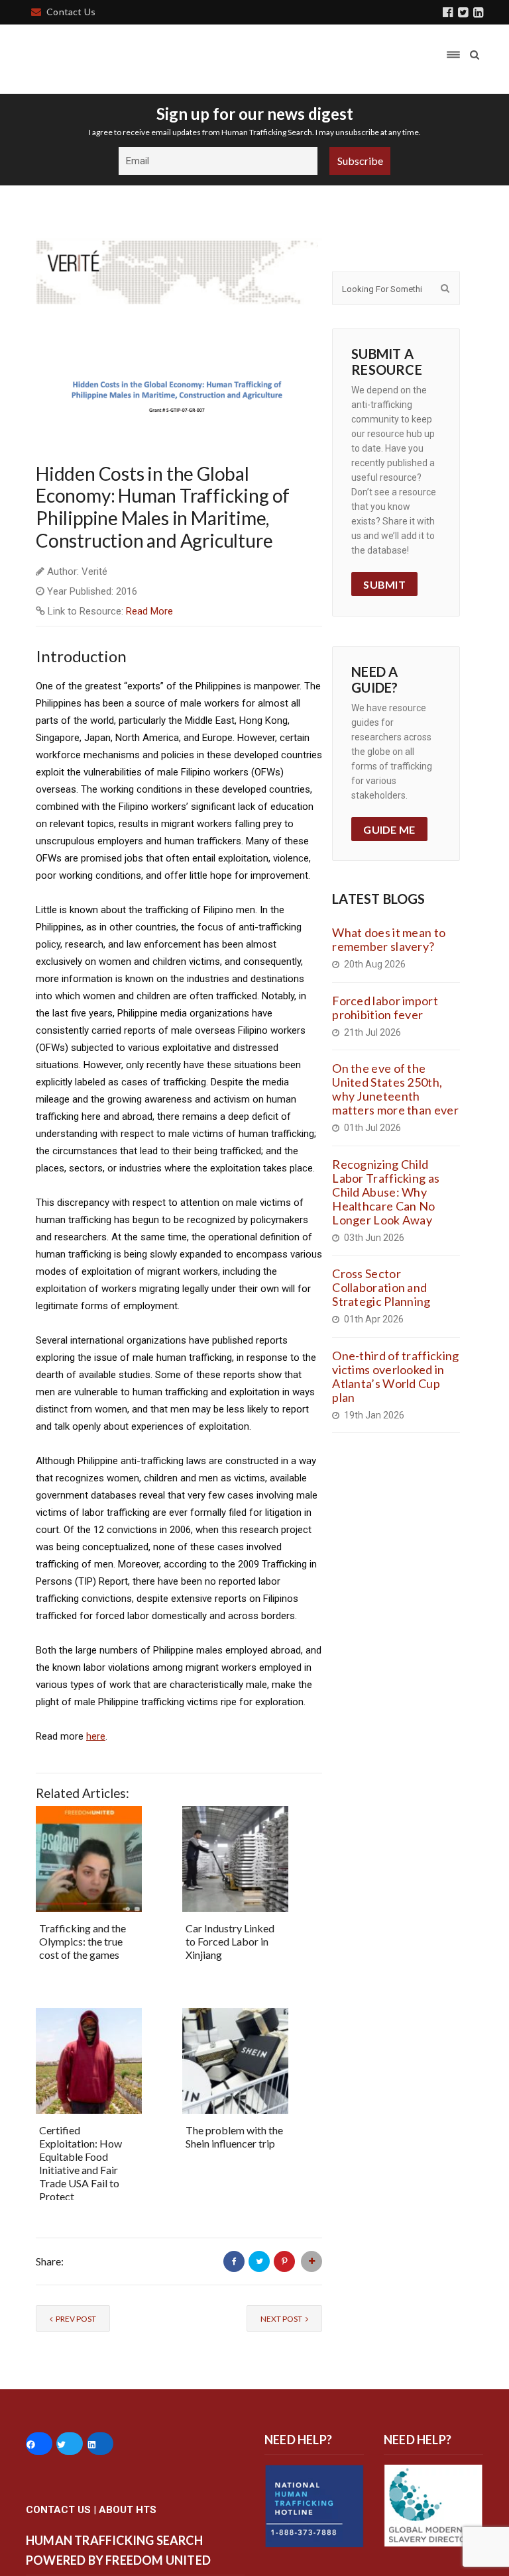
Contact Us (71, 12)
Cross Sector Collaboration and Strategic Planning (381, 1287)
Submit (384, 584)
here (96, 1736)
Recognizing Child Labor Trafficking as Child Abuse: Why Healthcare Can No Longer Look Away (386, 1192)
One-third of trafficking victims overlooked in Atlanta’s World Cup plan (395, 1376)
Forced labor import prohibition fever (385, 1008)
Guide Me (389, 829)
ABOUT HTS (128, 2510)
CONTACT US (58, 2510)
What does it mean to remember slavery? (389, 939)
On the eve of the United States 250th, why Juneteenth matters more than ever (395, 1089)
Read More (149, 611)
